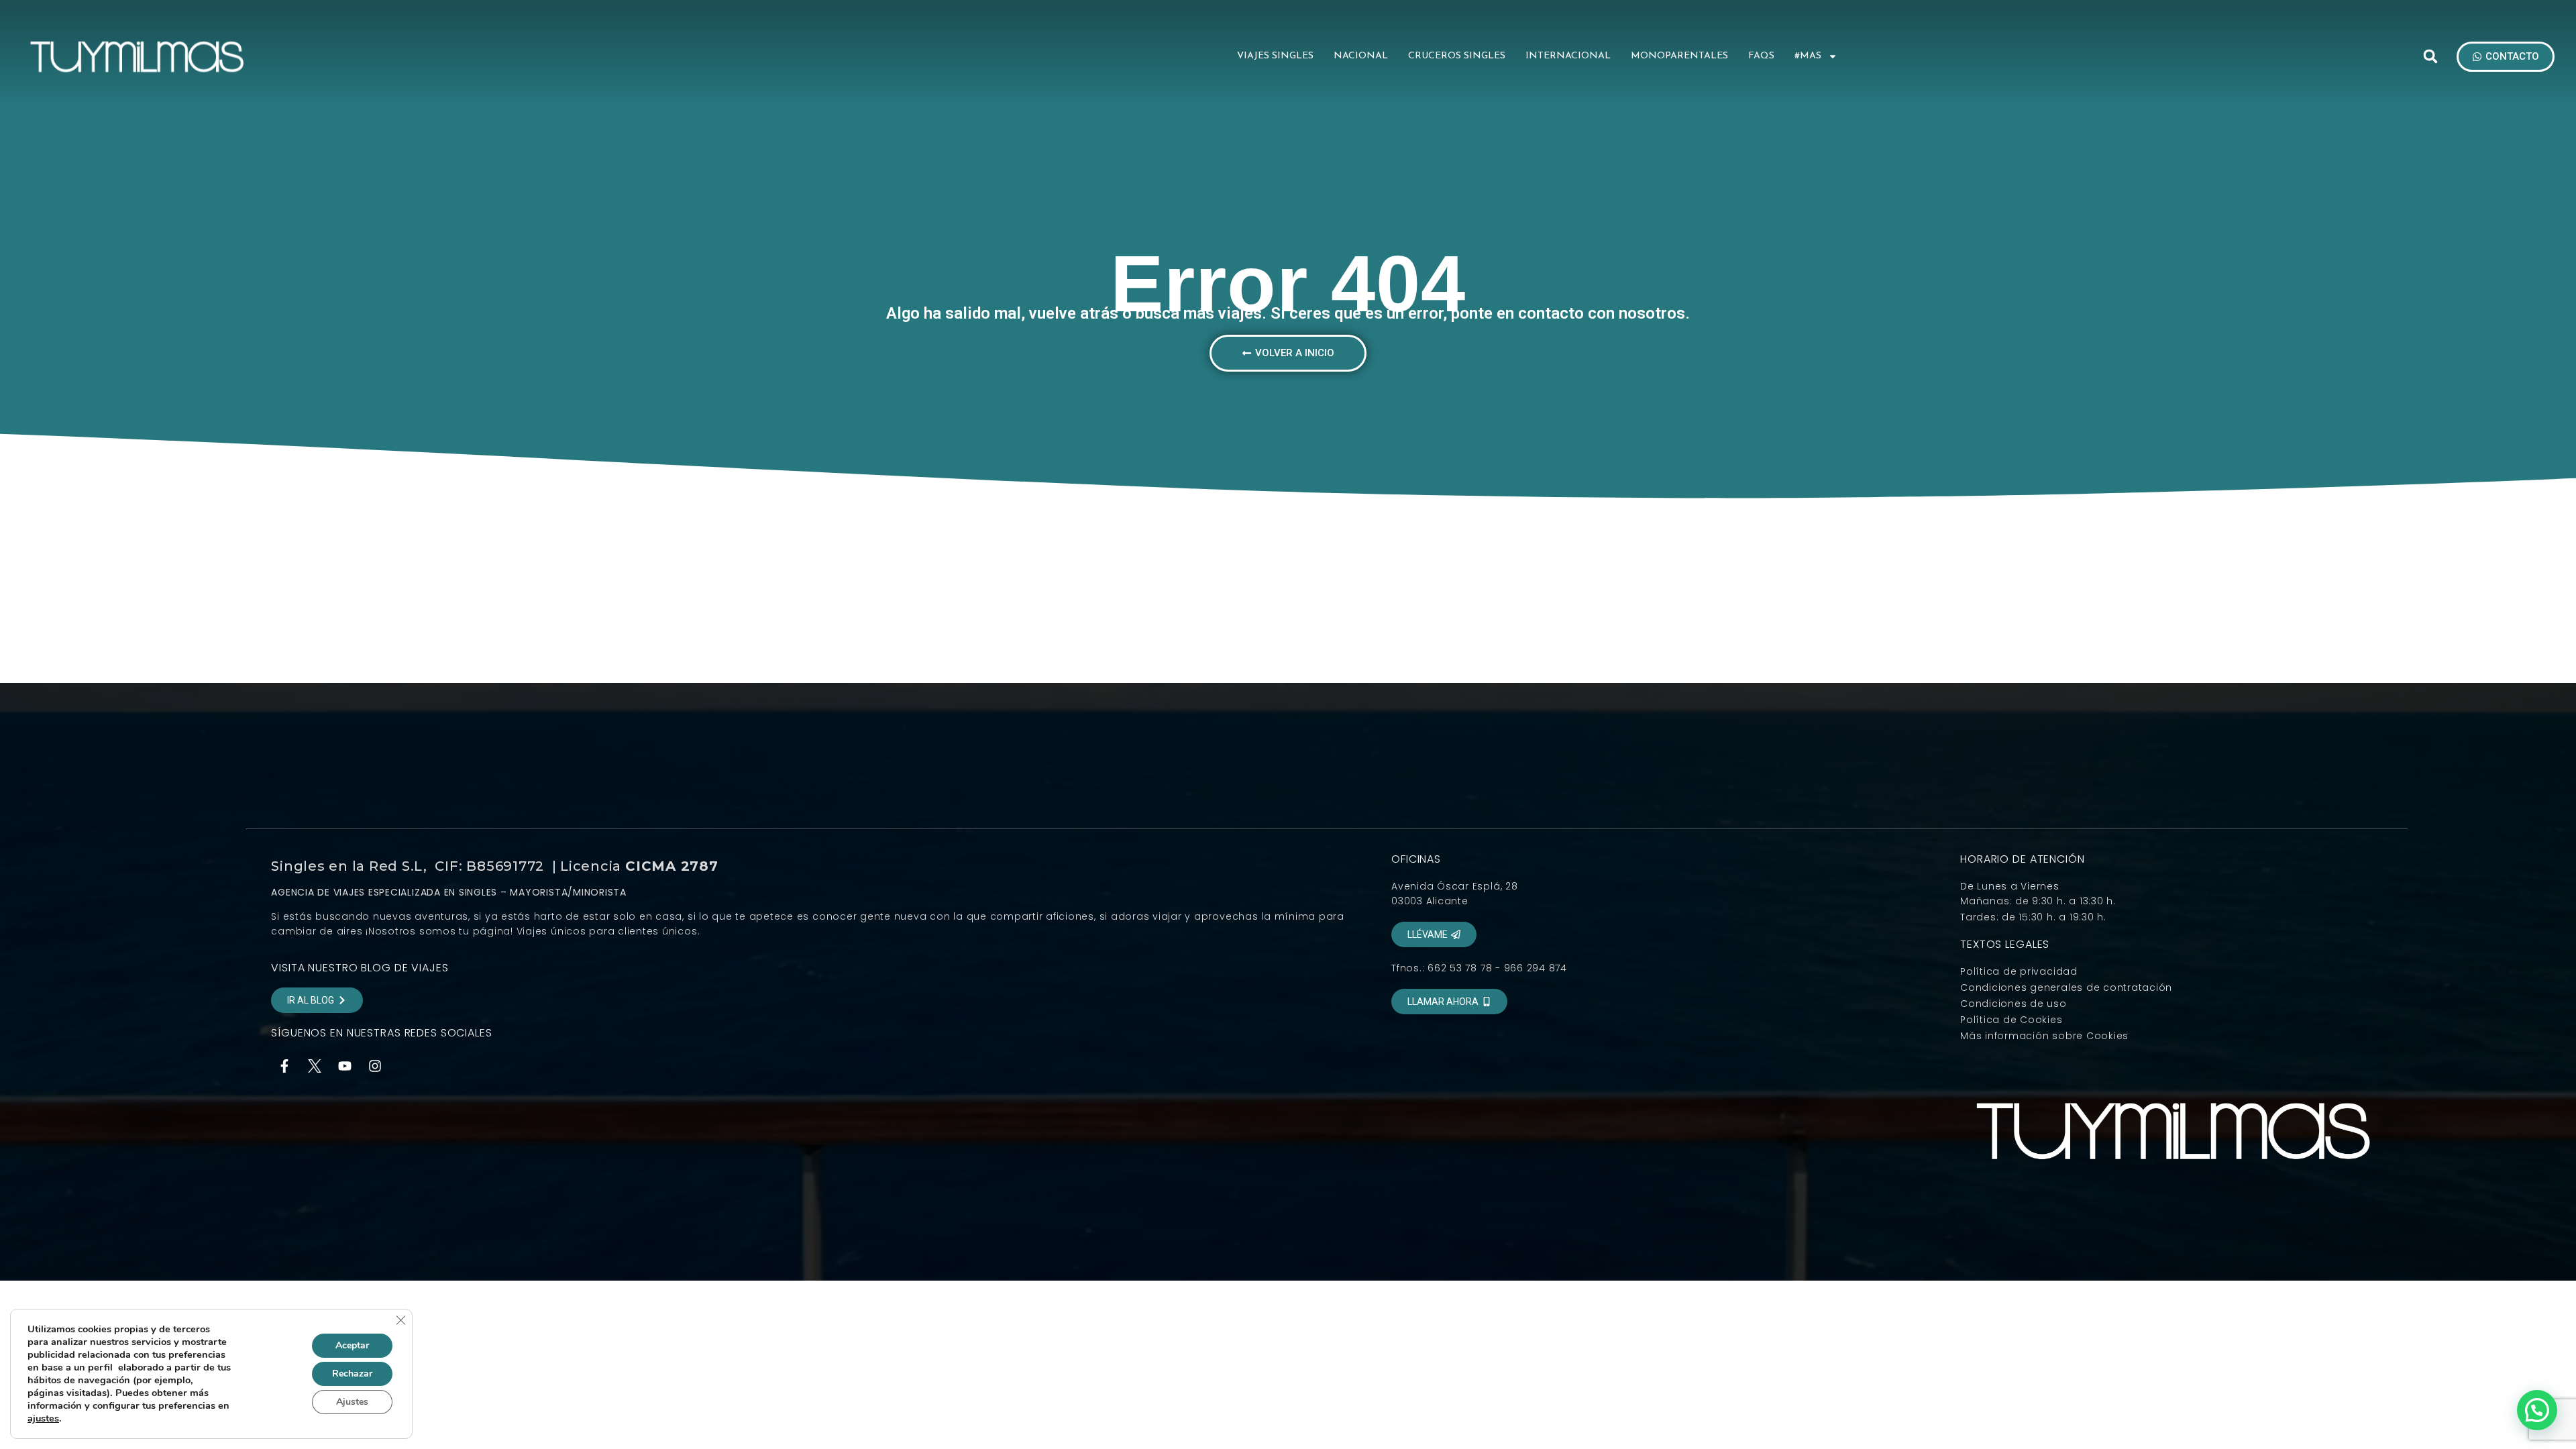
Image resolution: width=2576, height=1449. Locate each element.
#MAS (1808, 56)
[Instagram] (375, 1066)
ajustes (43, 1418)
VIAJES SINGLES (1275, 56)
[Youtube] (345, 1066)
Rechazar (352, 1374)
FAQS (1761, 56)
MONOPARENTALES (1679, 56)
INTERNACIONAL (1568, 56)
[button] (2430, 56)
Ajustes (352, 1402)
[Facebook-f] (284, 1066)
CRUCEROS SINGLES (1457, 56)
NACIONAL (1361, 56)
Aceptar (352, 1345)
